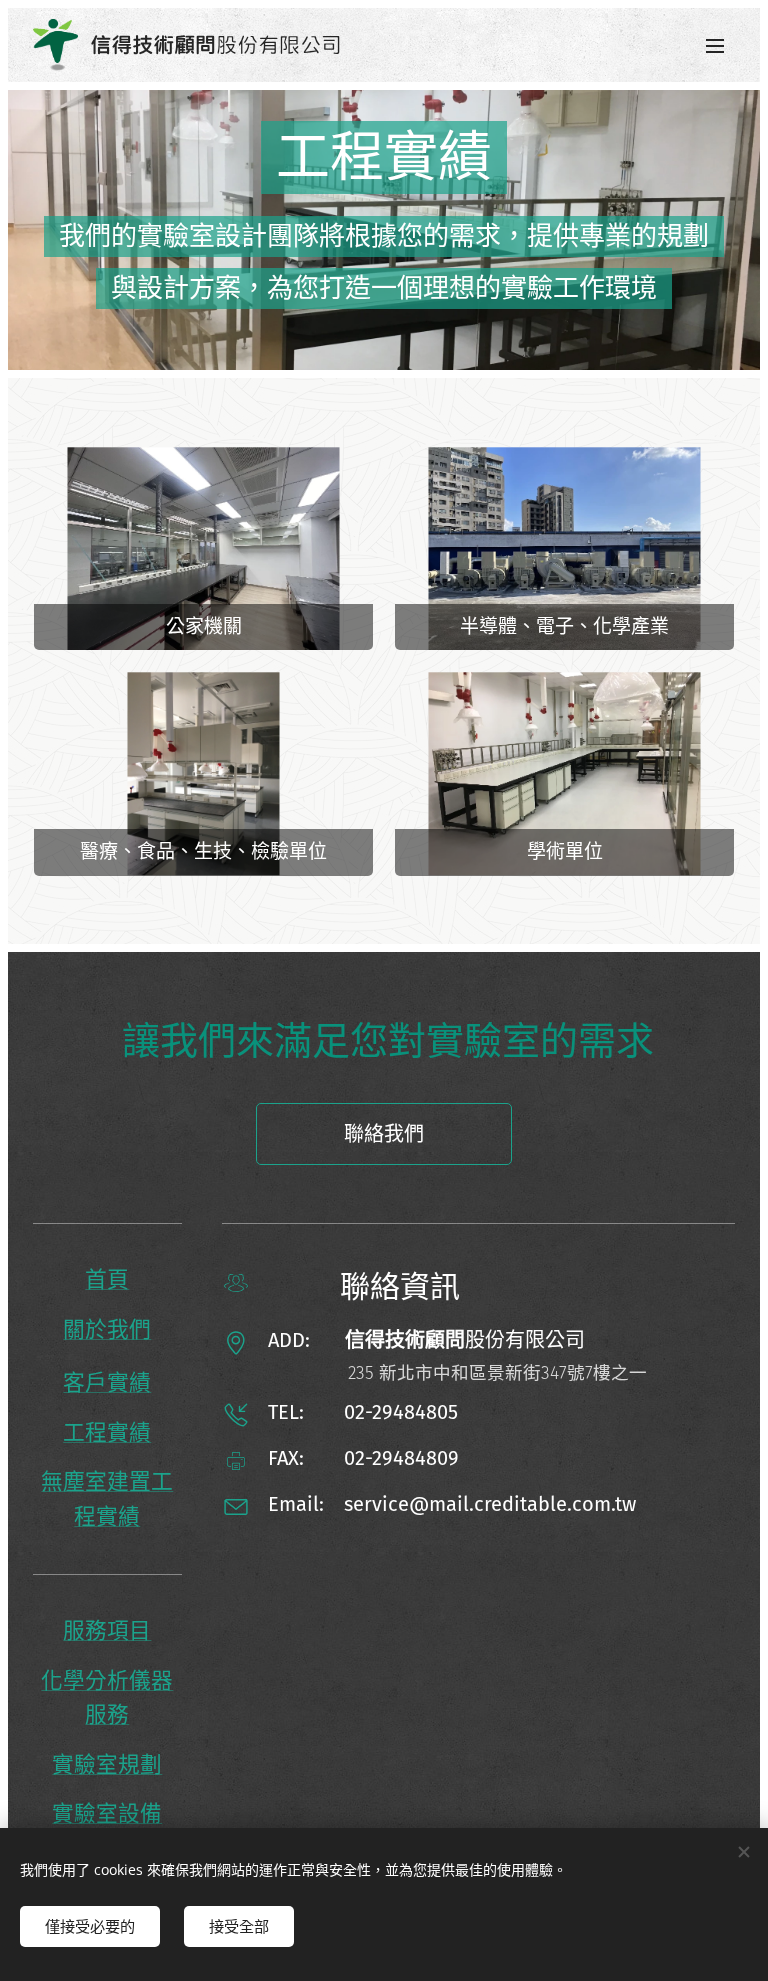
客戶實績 (107, 1383)
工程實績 (107, 1433)
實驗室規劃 (107, 1765)
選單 (715, 45)
